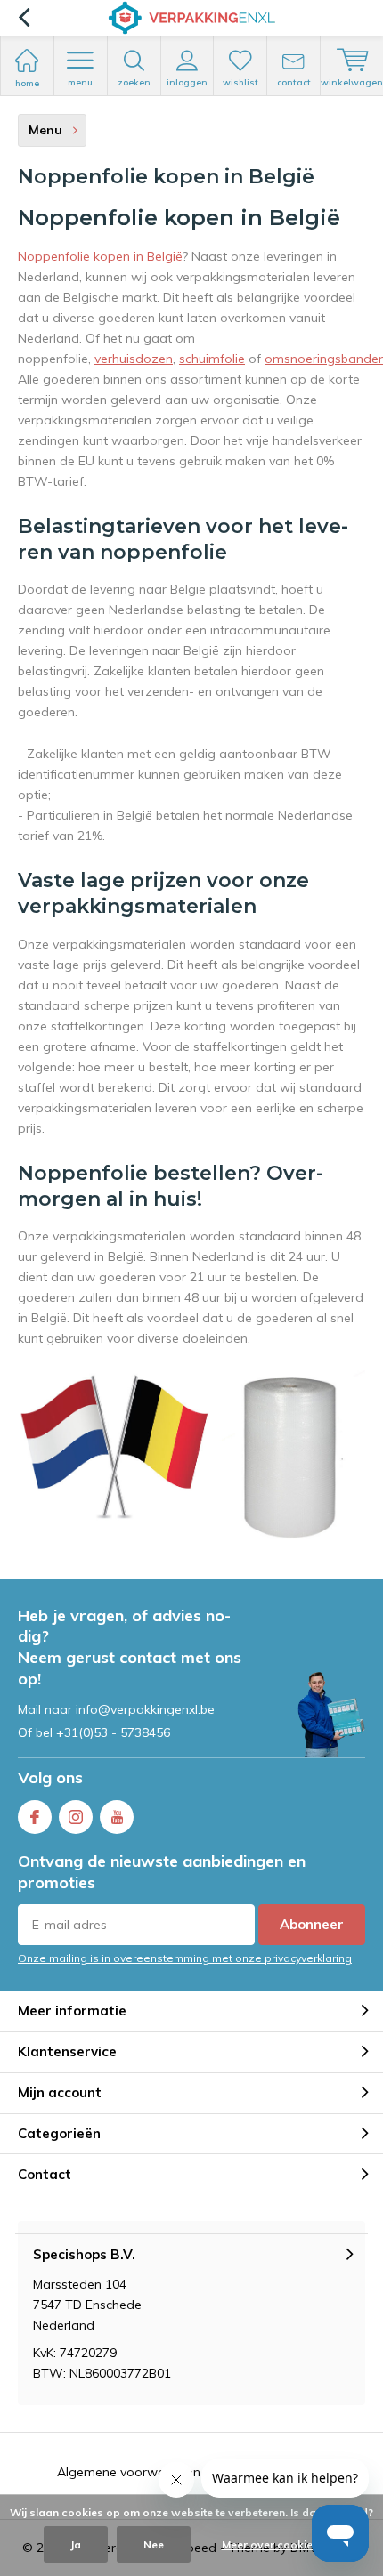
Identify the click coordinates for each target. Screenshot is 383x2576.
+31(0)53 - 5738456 (113, 1732)
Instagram (76, 1817)
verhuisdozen (134, 359)
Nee (154, 2544)
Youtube (117, 1817)
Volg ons (50, 1777)
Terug (24, 18)
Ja (76, 2544)
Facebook (35, 1817)
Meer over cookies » (274, 2544)
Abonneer (312, 1924)
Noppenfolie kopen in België (100, 256)
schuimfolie (212, 359)
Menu (80, 82)
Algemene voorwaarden (129, 2472)
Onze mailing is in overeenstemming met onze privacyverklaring (185, 1958)
